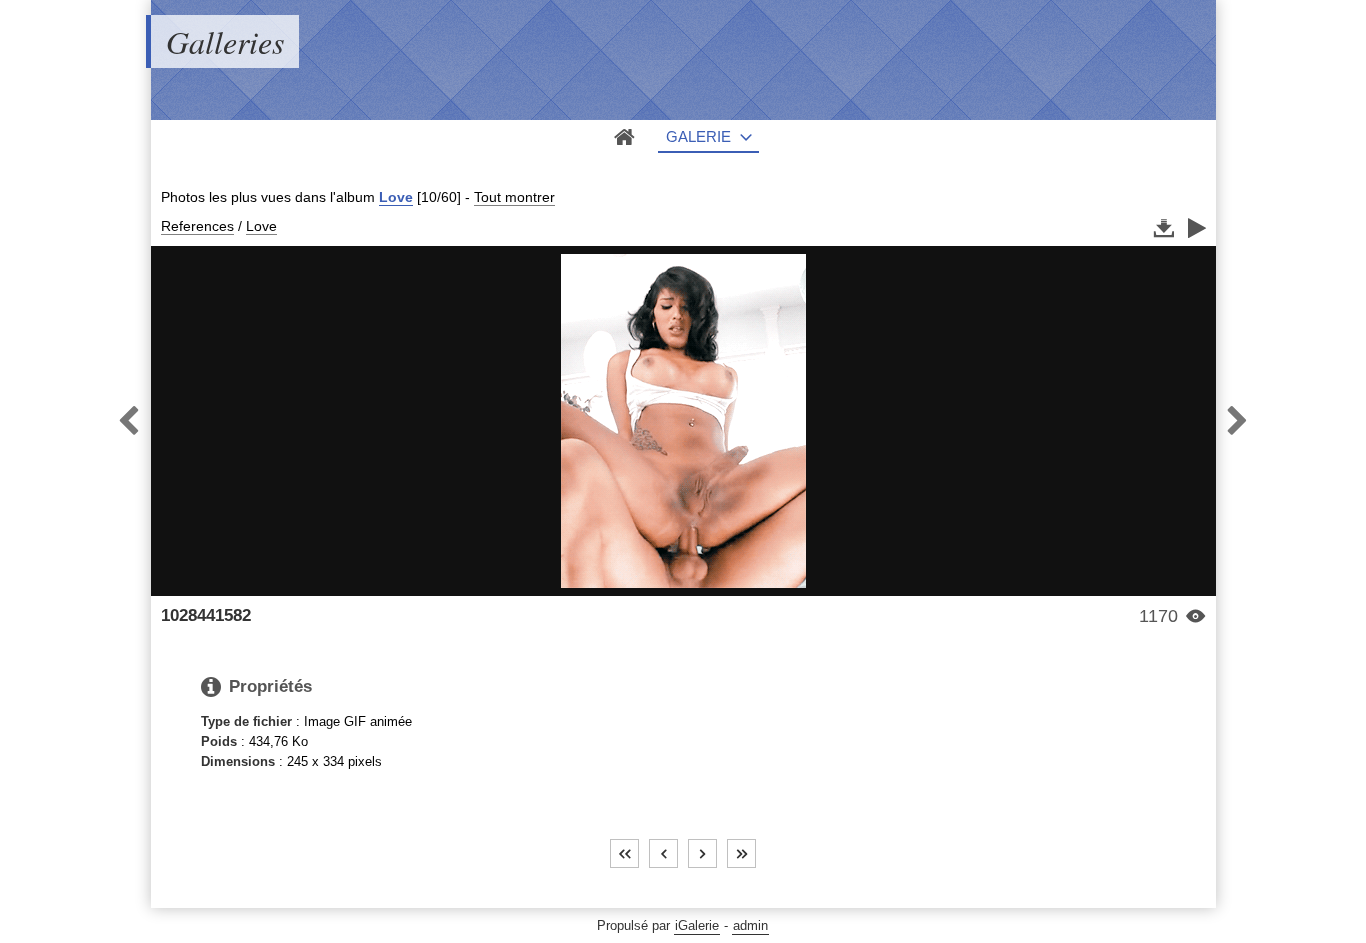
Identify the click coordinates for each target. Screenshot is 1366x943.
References (197, 226)
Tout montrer (514, 197)
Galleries (225, 41)
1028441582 (206, 615)
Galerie (698, 136)
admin (750, 925)
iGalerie (697, 925)
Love (396, 197)
